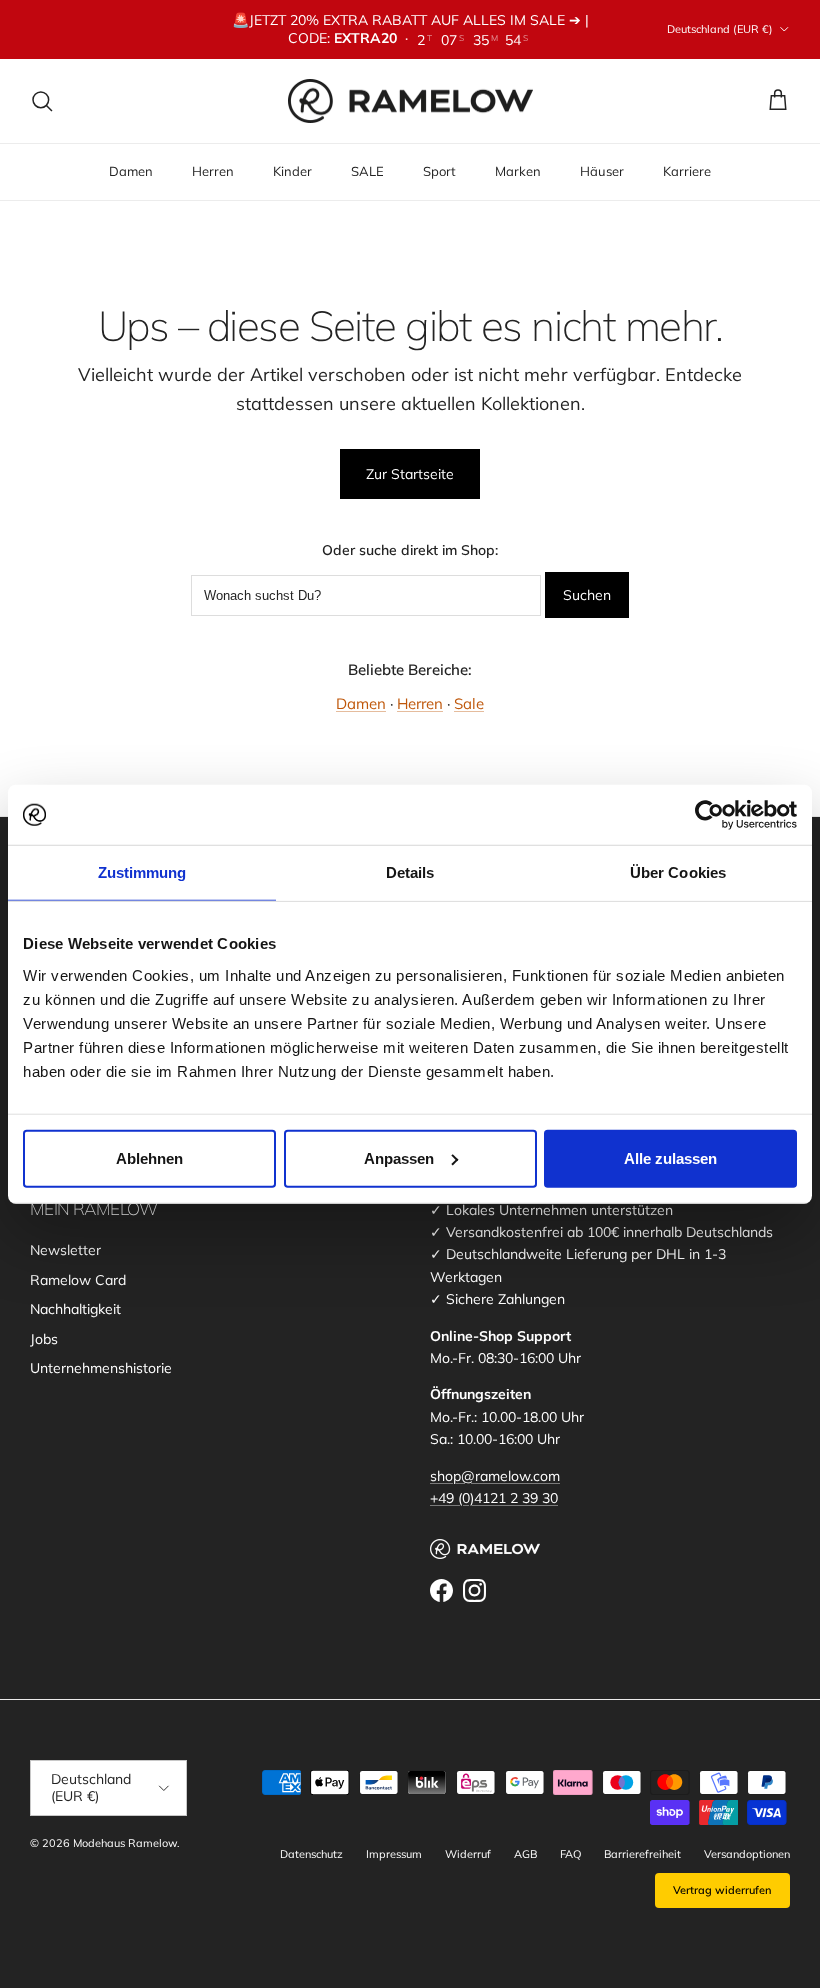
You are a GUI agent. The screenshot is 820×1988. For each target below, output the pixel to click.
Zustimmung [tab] (142, 872)
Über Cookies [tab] (678, 872)
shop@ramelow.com (495, 1476)
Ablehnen (149, 1157)
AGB (525, 1854)
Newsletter (65, 1250)
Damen (131, 171)
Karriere (687, 171)
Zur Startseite (410, 474)
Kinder (292, 171)
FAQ (570, 1854)
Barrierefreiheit (642, 1854)
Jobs (44, 1339)
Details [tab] (410, 872)
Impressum (394, 1854)
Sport (439, 171)
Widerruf (468, 1854)
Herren (213, 171)
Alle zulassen (670, 1157)
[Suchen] (42, 101)
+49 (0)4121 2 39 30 (494, 1498)
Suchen (587, 595)
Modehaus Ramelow (125, 1843)
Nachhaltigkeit (75, 1309)
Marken (518, 171)
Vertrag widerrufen (722, 1890)
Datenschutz (311, 1854)
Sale (469, 703)
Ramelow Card (78, 1280)
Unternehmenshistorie (101, 1368)
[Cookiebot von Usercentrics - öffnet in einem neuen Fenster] (709, 815)
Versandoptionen (747, 1854)
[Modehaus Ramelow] (410, 101)
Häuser (602, 171)
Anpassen (399, 1157)
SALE (367, 171)
